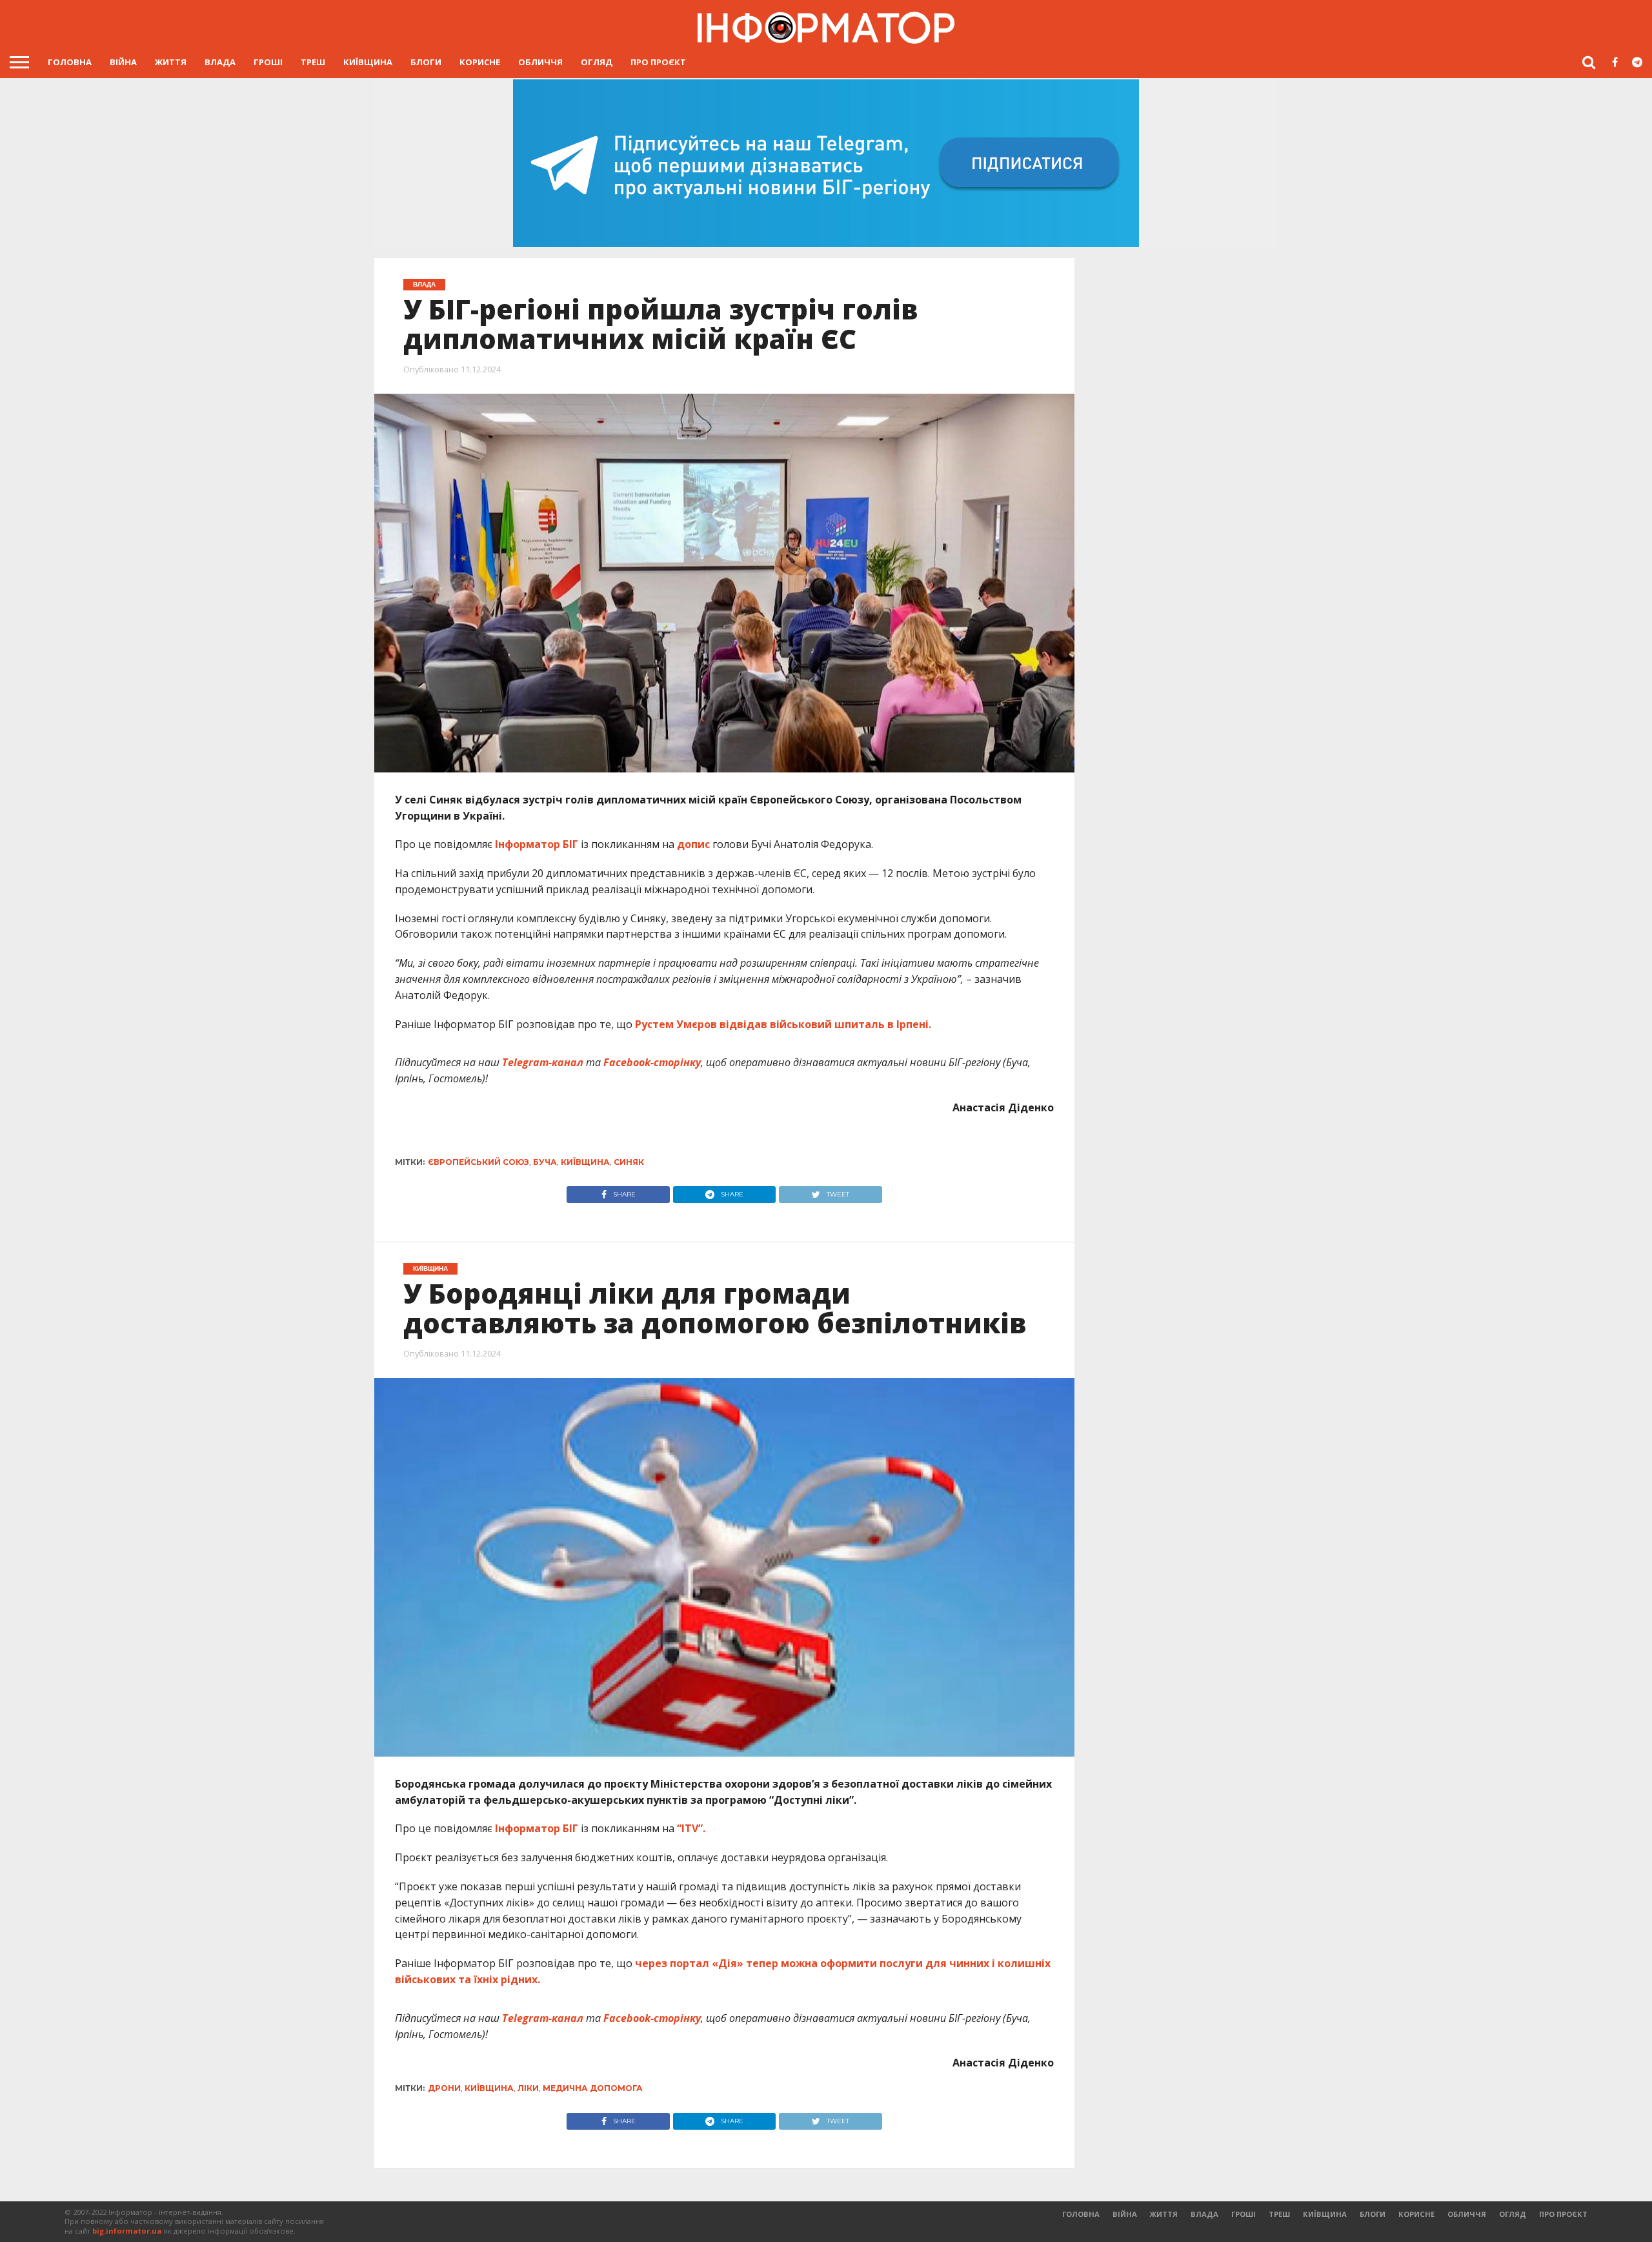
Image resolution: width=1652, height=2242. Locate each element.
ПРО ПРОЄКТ (658, 62)
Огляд (597, 62)
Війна (123, 62)
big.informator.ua (127, 2231)
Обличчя (540, 62)
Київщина (368, 62)
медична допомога (593, 2088)
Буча (545, 1162)
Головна (70, 62)
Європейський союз (478, 1162)
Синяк (629, 1162)
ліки (528, 2088)
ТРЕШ (313, 62)
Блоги (426, 62)
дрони (444, 2088)
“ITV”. (690, 1828)
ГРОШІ (268, 62)
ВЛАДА (220, 62)
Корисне (480, 62)
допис (693, 844)
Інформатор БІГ (538, 844)
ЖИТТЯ (171, 62)
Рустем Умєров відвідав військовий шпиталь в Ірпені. (783, 1024)
